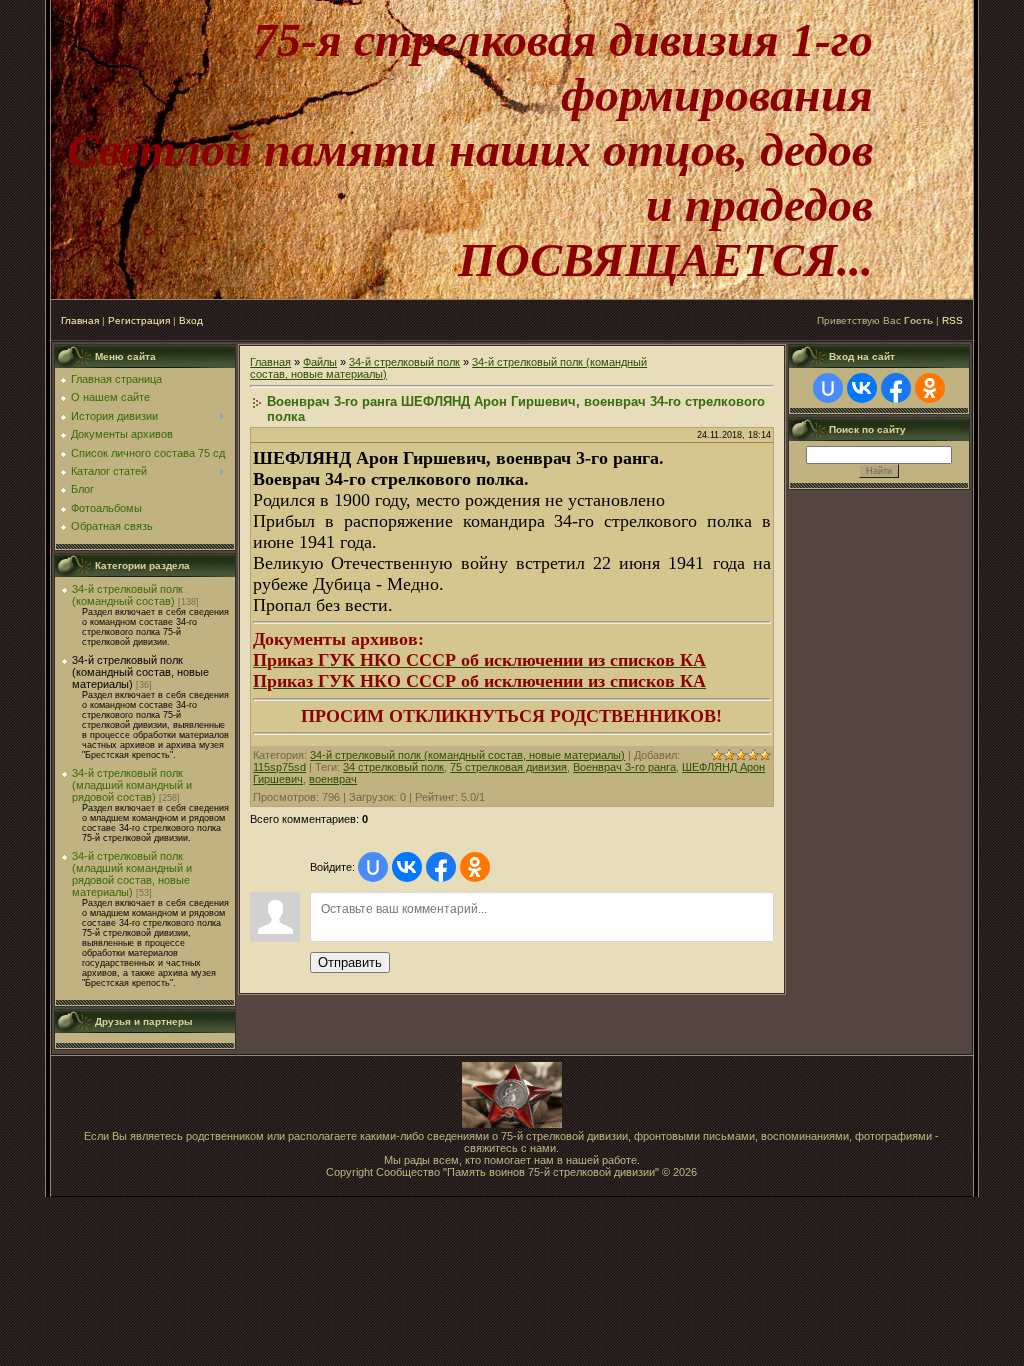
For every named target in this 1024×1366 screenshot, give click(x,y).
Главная (80, 320)
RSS (952, 320)
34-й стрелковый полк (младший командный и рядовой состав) (132, 785)
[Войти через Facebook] (441, 867)
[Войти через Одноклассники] (475, 867)
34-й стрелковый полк (404, 362)
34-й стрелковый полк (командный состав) (127, 595)
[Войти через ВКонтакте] (407, 867)
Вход (191, 320)
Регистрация (139, 320)
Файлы (320, 362)
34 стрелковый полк (393, 767)
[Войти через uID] (373, 867)
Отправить (350, 962)
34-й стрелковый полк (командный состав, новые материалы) (140, 672)
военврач (333, 779)
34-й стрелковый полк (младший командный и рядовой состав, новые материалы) (132, 874)
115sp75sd (279, 767)
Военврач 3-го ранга (624, 767)
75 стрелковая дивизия (508, 767)
